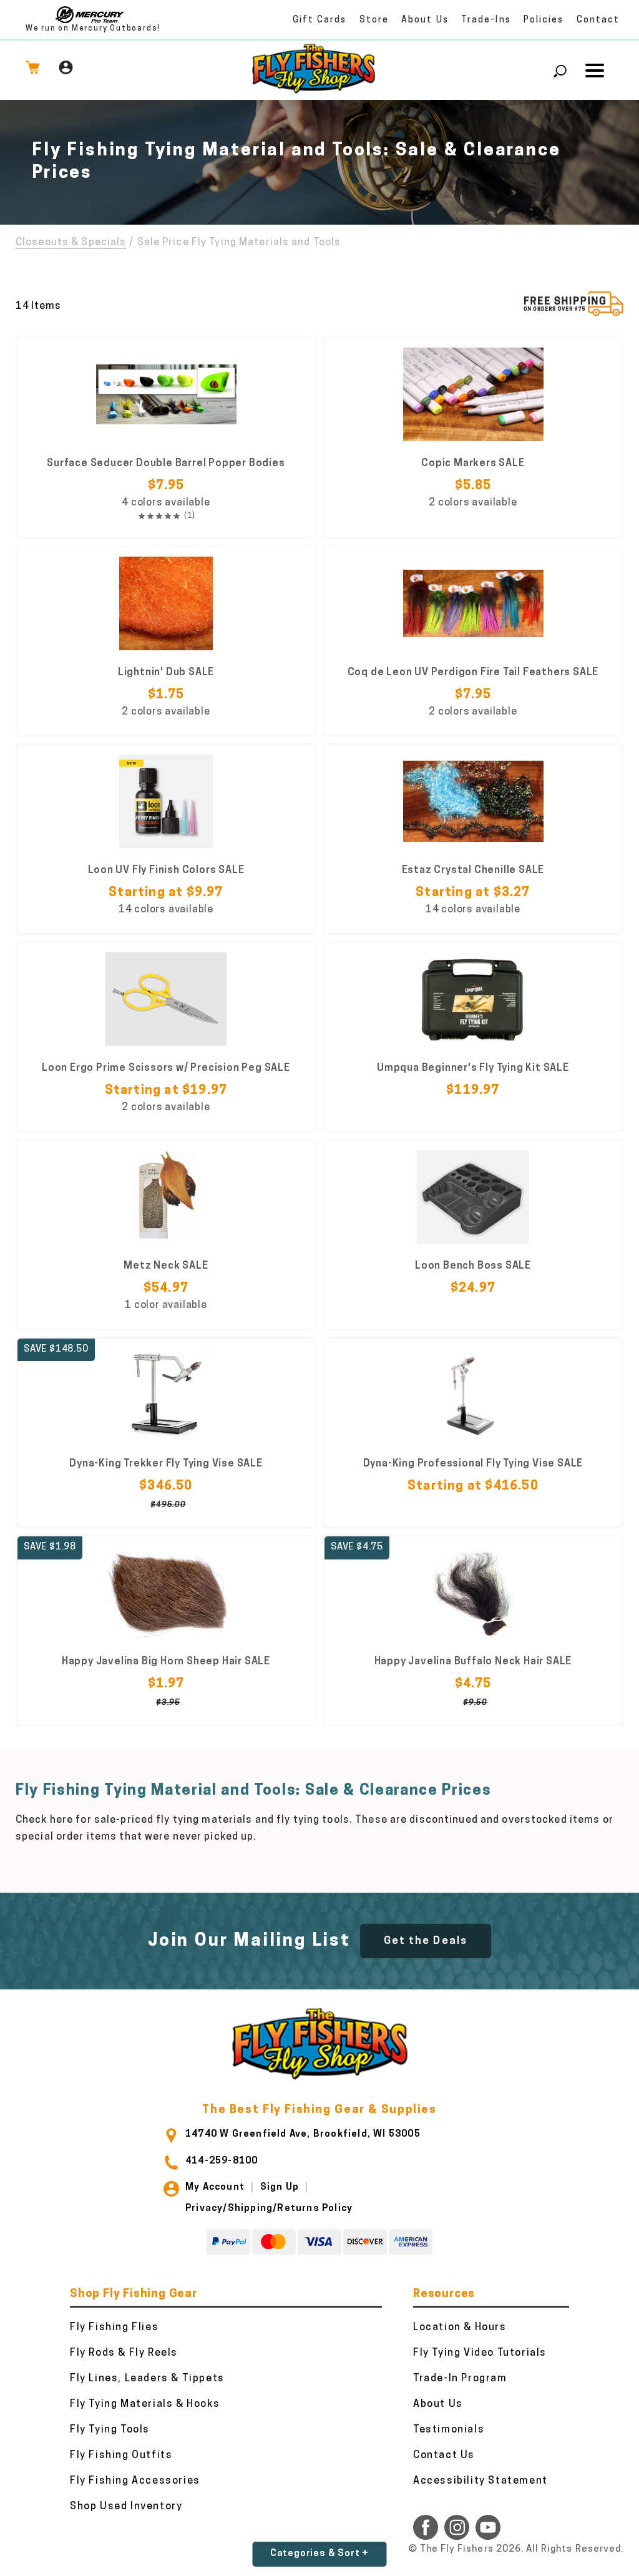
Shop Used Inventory (126, 2507)
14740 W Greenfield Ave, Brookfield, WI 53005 (303, 2134)
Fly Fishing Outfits (121, 2456)
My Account (215, 2188)
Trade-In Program (460, 2379)
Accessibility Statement (480, 2481)
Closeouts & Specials (71, 243)
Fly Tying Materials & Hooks (145, 2404)
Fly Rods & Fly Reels (124, 2353)
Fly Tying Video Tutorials (480, 2353)
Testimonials (449, 2430)
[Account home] (66, 70)
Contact (598, 20)
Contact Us (444, 2456)
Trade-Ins (486, 20)
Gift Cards (320, 20)
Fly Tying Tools (110, 2430)
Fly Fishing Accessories (135, 2481)
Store (374, 20)
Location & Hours (460, 2328)
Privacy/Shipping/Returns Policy (269, 2209)
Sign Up (280, 2188)
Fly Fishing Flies (114, 2328)
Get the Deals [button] (426, 1941)
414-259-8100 (222, 2161)
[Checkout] (32, 70)
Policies (544, 20)
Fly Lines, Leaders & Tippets (147, 2379)
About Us (425, 20)
